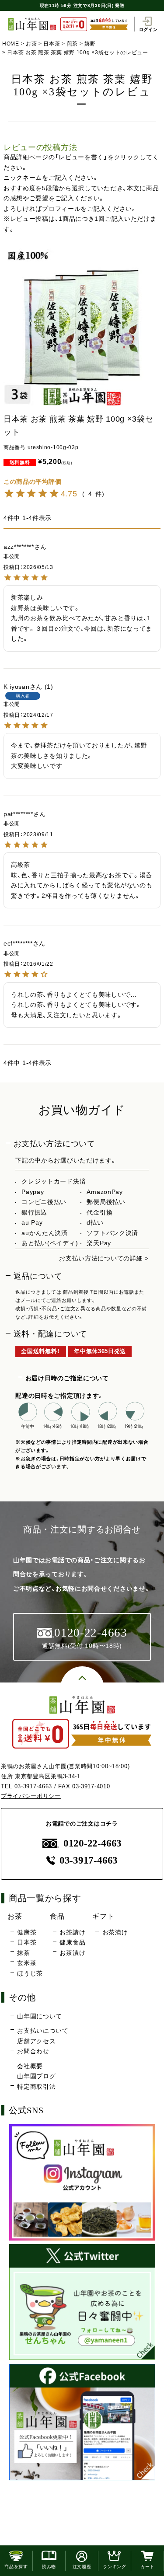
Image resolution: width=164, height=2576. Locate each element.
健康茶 (27, 1932)
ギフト (103, 1916)
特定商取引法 (36, 2087)
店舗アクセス (36, 2041)
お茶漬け (72, 1953)
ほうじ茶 (30, 1973)
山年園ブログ (36, 2076)
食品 (57, 1916)
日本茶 (52, 44)
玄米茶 (27, 1963)
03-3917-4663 (33, 1786)
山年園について (40, 2016)
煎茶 (72, 44)
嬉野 (90, 44)
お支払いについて (43, 2031)
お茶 (31, 44)
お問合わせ (33, 2051)
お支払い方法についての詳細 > (104, 1258)
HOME (11, 44)
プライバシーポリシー (31, 1796)
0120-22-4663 (92, 1843)
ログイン (148, 29)
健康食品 (72, 1942)
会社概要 (30, 2066)
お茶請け (72, 1932)
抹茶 (23, 1953)
